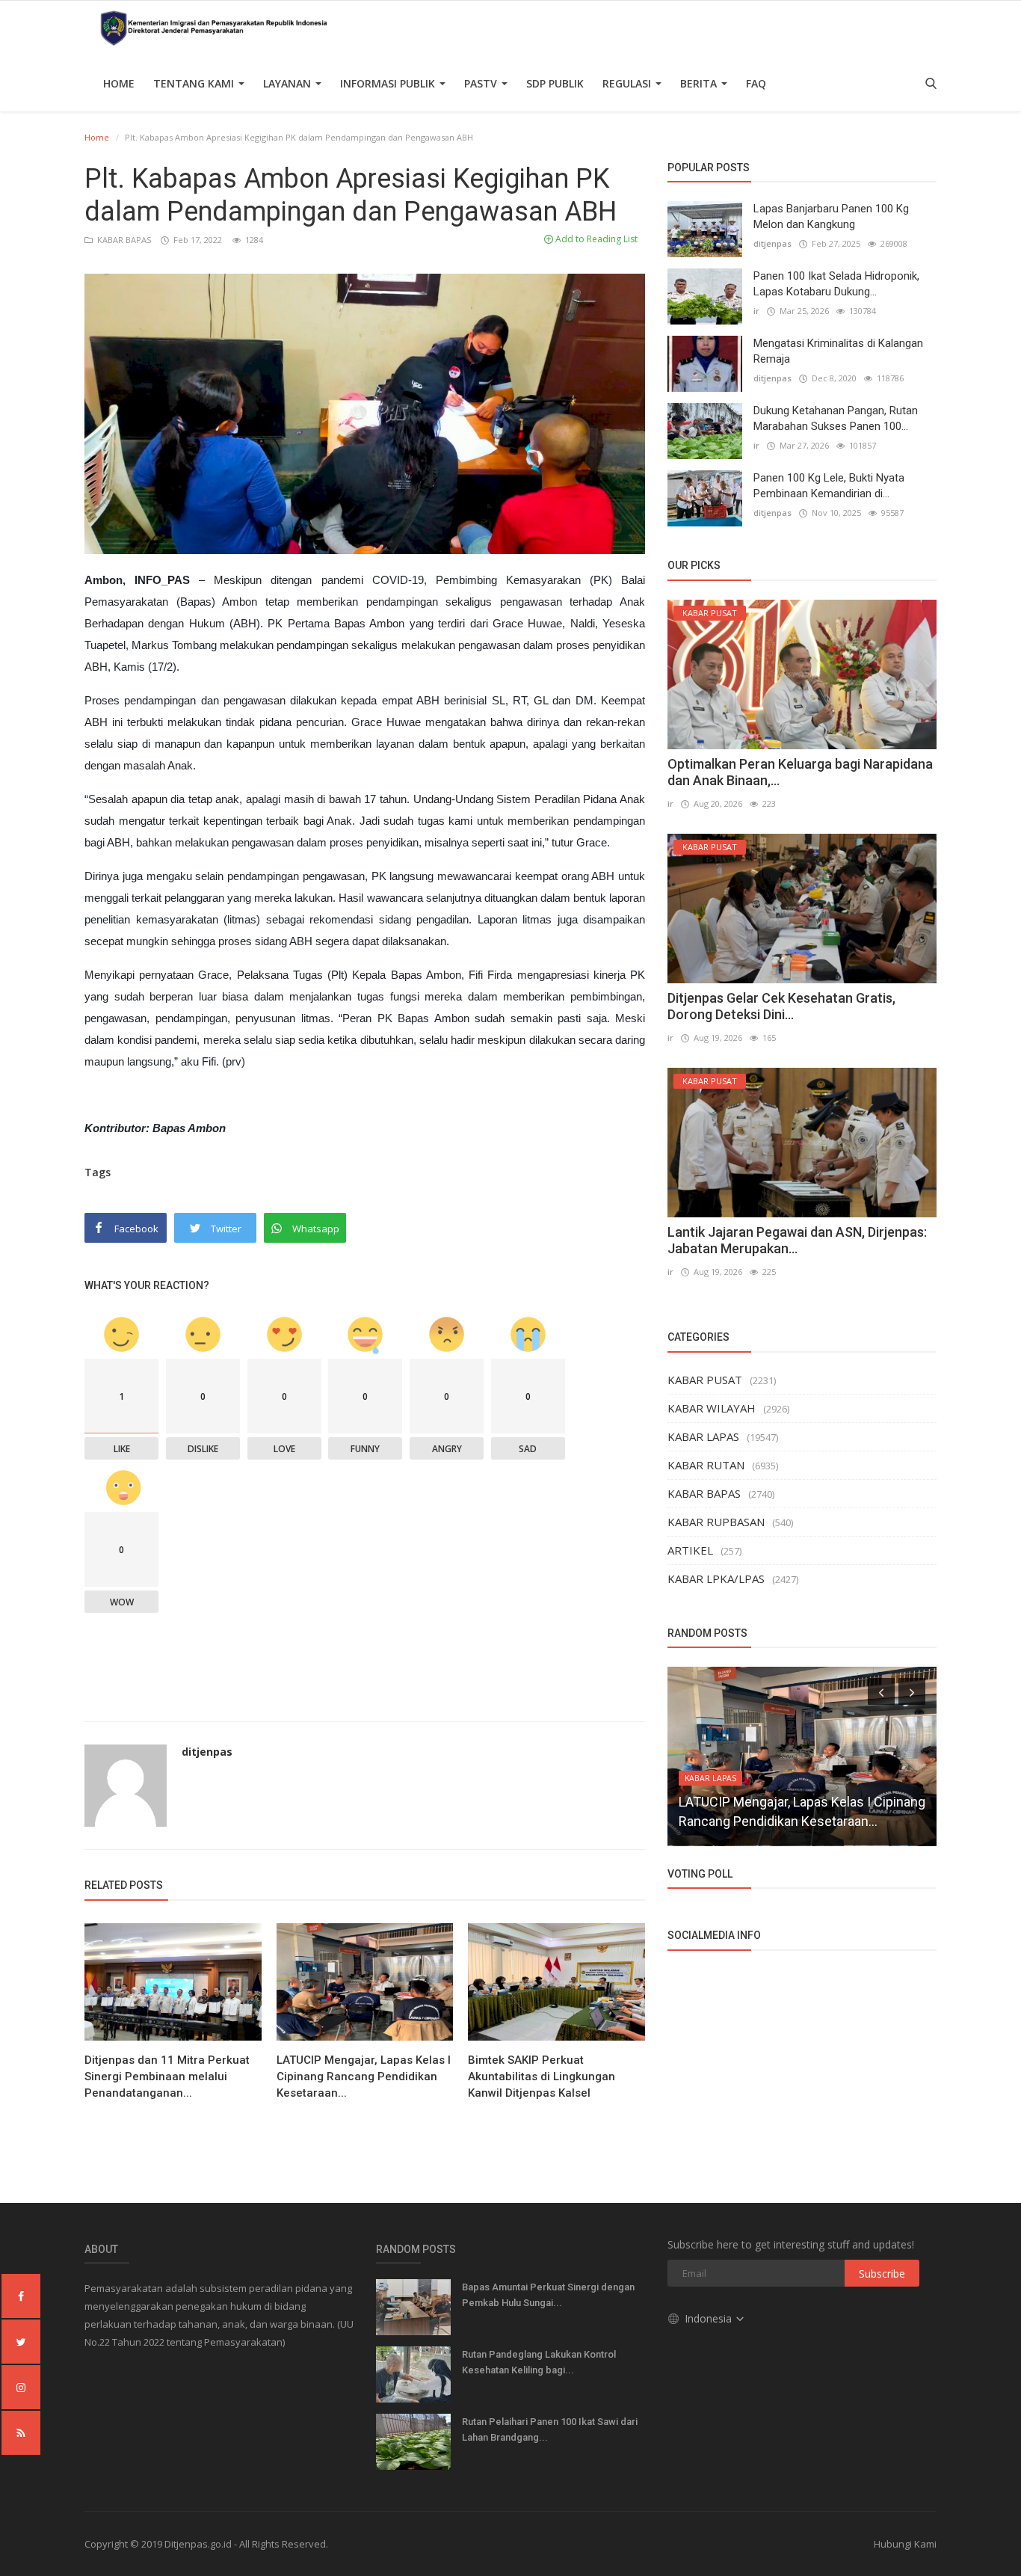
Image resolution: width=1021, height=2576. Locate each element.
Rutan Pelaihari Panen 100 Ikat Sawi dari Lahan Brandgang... (550, 2429)
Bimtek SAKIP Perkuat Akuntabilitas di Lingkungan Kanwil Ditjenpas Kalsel (542, 2077)
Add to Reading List (595, 239)
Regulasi (628, 83)
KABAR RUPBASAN (716, 1522)
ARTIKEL (690, 1550)
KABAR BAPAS (123, 240)
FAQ (756, 83)
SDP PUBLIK (555, 83)
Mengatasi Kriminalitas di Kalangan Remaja (838, 351)
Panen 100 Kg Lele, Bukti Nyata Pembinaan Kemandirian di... (829, 486)
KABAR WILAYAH (712, 1408)
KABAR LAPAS (703, 1436)
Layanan (289, 83)
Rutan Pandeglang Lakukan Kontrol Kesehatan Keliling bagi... (539, 2362)
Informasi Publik (389, 83)
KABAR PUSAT (705, 1380)
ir (756, 311)
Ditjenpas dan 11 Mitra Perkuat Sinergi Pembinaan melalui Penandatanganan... (167, 2077)
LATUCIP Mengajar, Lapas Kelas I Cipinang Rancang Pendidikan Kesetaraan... (364, 2077)
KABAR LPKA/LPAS (716, 1579)
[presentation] (881, 1691)
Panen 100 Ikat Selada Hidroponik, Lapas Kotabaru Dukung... (836, 284)
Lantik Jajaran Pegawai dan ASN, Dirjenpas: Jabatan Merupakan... (797, 1240)
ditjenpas (207, 1752)
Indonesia (710, 2318)
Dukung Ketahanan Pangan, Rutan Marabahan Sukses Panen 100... (836, 418)
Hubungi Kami (905, 2544)
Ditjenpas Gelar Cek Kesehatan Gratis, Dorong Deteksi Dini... (781, 1006)
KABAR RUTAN (706, 1465)
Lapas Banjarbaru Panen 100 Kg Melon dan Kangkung (831, 216)
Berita (700, 83)
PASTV (482, 83)
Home (119, 83)
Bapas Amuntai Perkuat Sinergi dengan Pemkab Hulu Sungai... (548, 2295)
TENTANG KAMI (195, 83)
